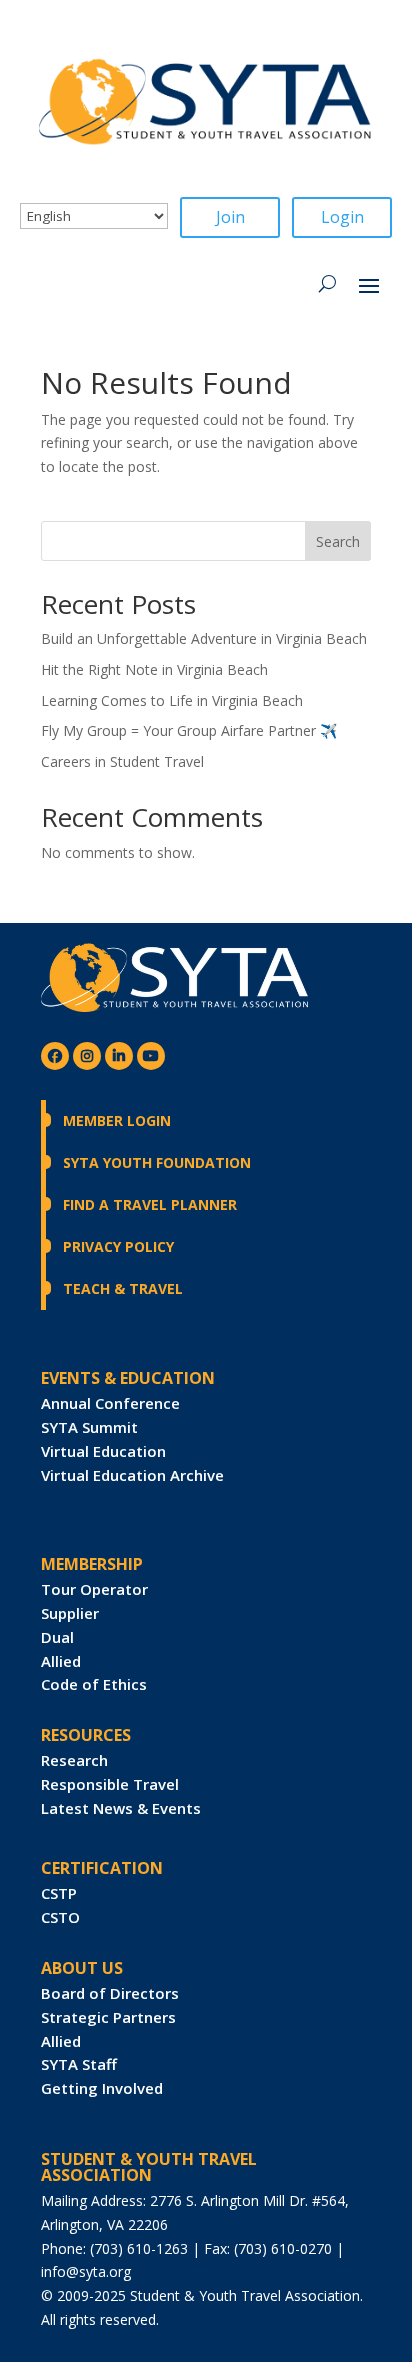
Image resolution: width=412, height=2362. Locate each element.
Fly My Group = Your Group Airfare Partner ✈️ (189, 730)
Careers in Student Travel (122, 761)
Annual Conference (110, 1403)
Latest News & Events (121, 1808)
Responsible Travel (110, 1784)
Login (342, 217)
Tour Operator (94, 1589)
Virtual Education (103, 1451)
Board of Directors (110, 1993)
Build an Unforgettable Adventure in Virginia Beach (204, 638)
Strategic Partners (108, 2017)
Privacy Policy (118, 1246)
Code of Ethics (94, 1684)
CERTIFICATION (102, 1868)
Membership (92, 1564)
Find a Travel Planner (150, 1204)
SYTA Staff (79, 2064)
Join (230, 217)
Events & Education (128, 1378)
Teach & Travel (123, 1288)
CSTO (60, 1917)
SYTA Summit (89, 1427)
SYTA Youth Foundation (157, 1162)
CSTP (59, 1893)
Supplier (70, 1613)
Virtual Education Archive (132, 1475)
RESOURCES (86, 1735)
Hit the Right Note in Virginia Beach (154, 669)
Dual (57, 1637)
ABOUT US (82, 1968)
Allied (61, 1661)
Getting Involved (102, 2088)
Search (338, 541)
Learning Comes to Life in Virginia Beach (172, 700)
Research (74, 1760)
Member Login (117, 1120)
